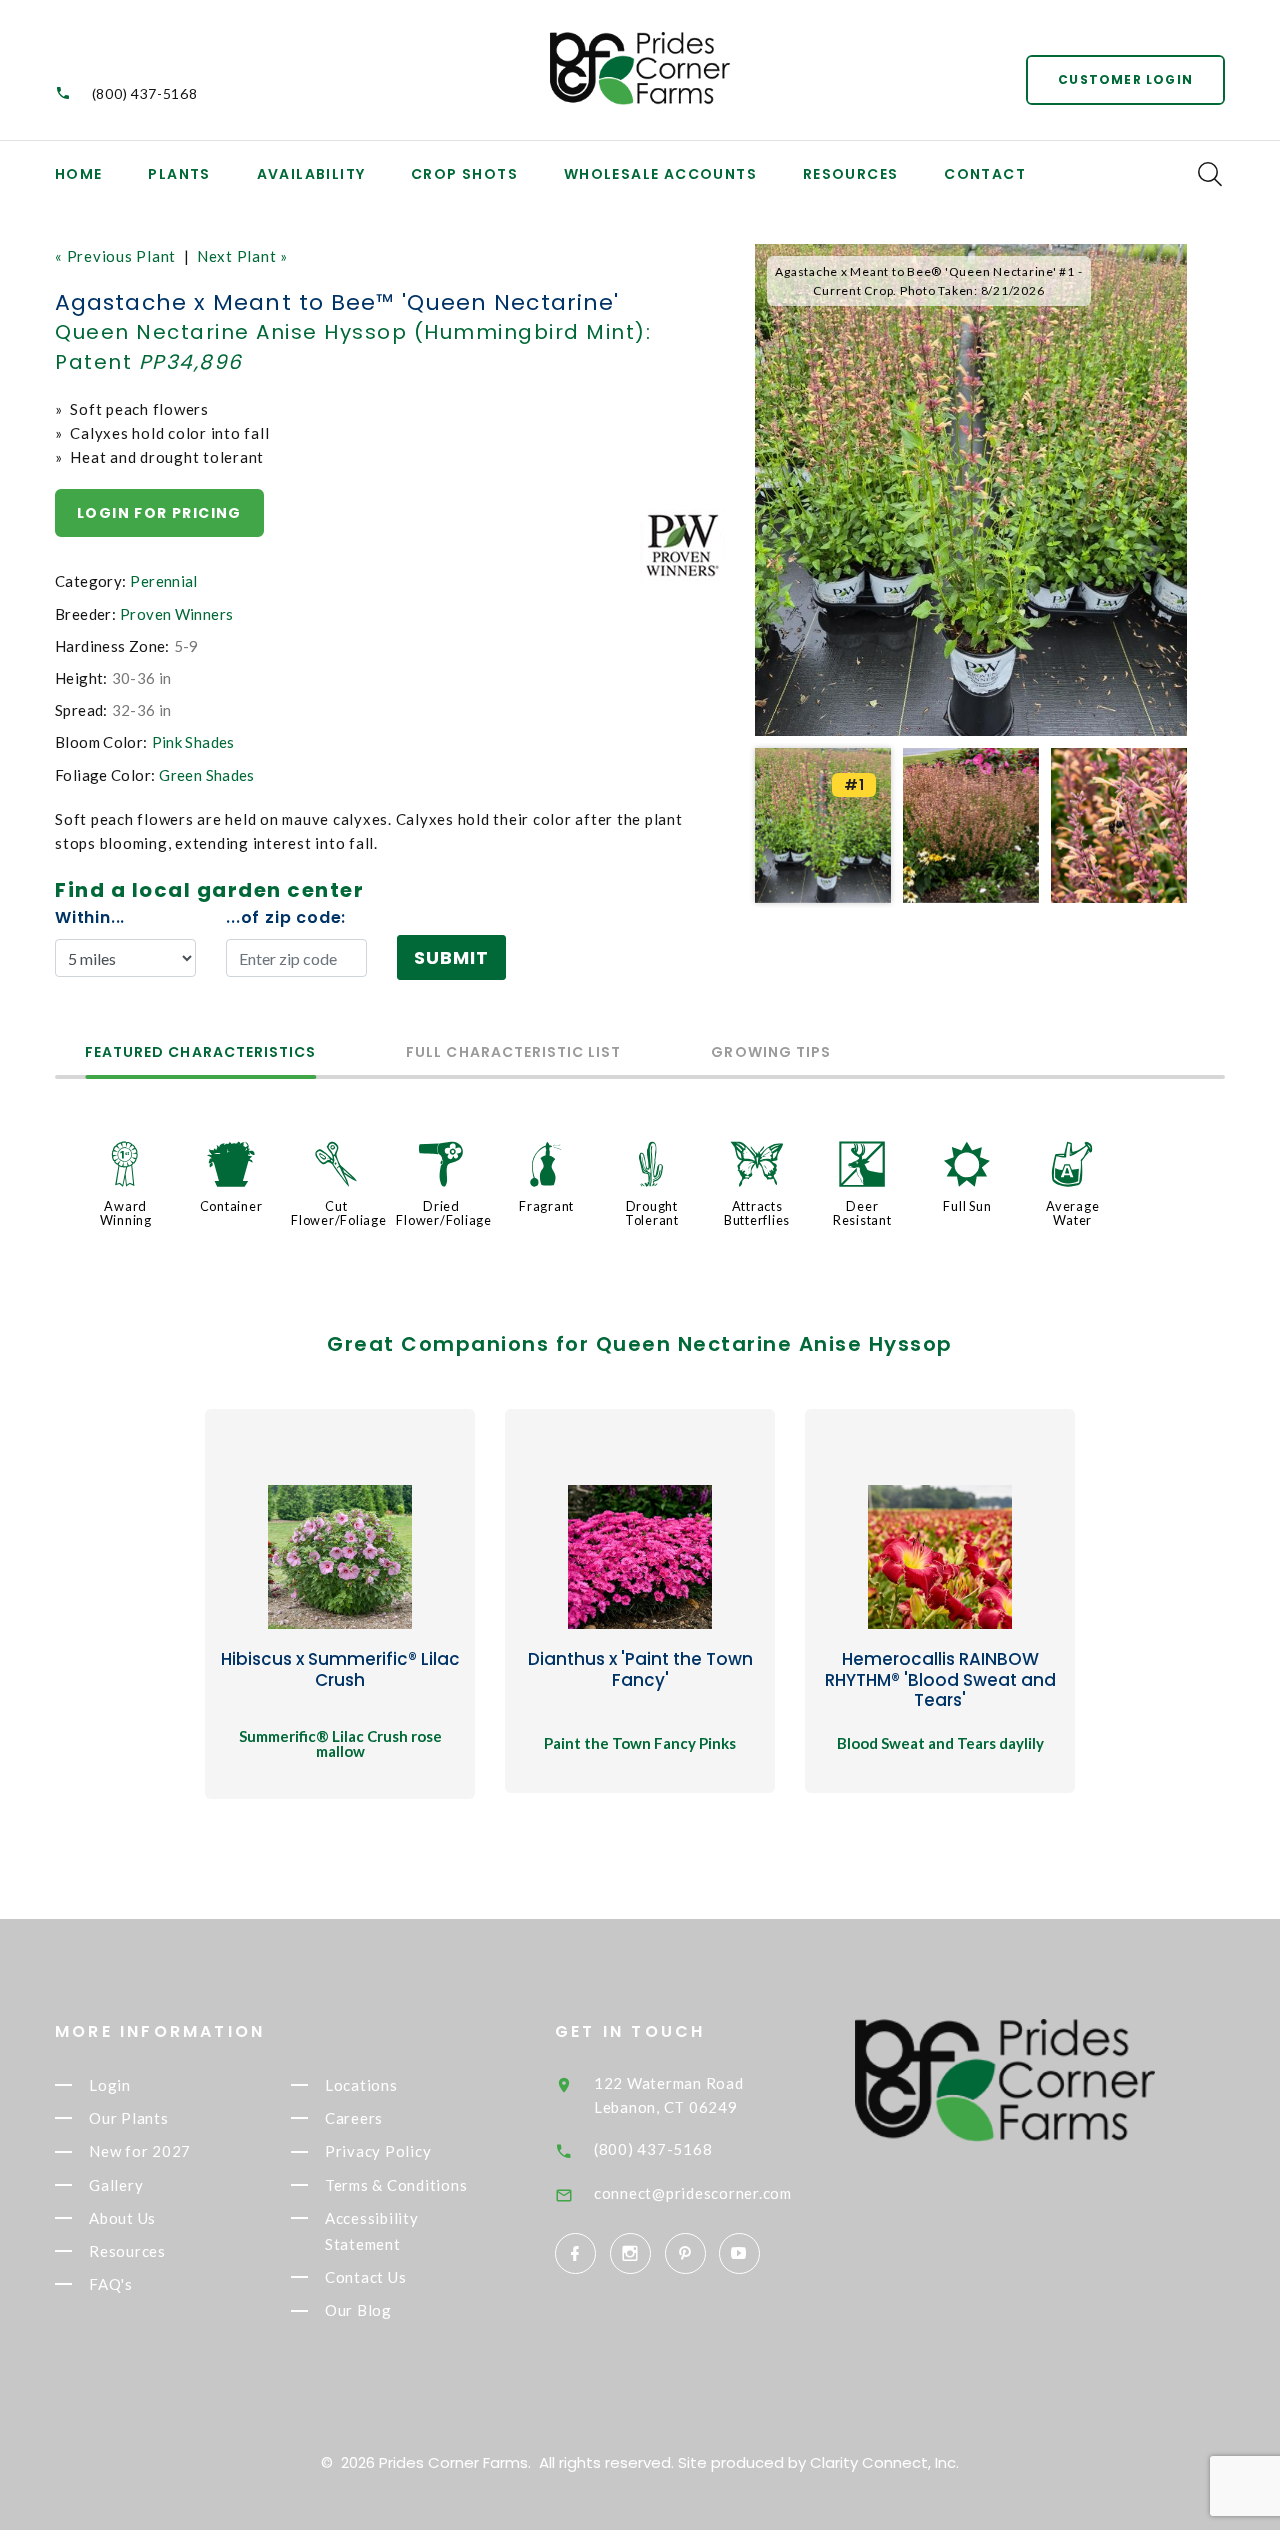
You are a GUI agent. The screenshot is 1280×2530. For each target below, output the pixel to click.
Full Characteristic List (513, 1053)
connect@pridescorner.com (693, 2193)
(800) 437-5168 (145, 93)
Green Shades (207, 775)
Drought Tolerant (652, 1213)
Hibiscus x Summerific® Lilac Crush (340, 1669)
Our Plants (129, 2118)
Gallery (116, 2185)
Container (231, 1206)
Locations (361, 2085)
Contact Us (366, 2277)
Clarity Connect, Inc (883, 2462)
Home (79, 174)
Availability (311, 174)
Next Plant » (242, 256)
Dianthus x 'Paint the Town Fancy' (640, 1669)
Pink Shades (193, 742)
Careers (354, 2118)
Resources (851, 174)
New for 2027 (140, 2152)
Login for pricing (159, 513)
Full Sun (967, 1206)
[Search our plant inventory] (1210, 174)
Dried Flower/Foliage (444, 1213)
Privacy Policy (378, 2152)
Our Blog (358, 2311)
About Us (122, 2218)
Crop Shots (464, 174)
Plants (179, 174)
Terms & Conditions (396, 2185)
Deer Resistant (862, 1213)
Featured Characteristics (200, 1053)
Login (110, 2085)
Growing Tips (771, 1053)
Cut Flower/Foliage (339, 1213)
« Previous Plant (115, 256)
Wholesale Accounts (660, 174)
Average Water (1072, 1213)
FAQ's (111, 2284)
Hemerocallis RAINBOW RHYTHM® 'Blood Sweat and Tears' (940, 1679)
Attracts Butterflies (757, 1213)
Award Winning (126, 1213)
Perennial (163, 581)
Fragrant (546, 1206)
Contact (985, 174)
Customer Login (1125, 79)
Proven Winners (176, 614)
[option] (971, 490)
